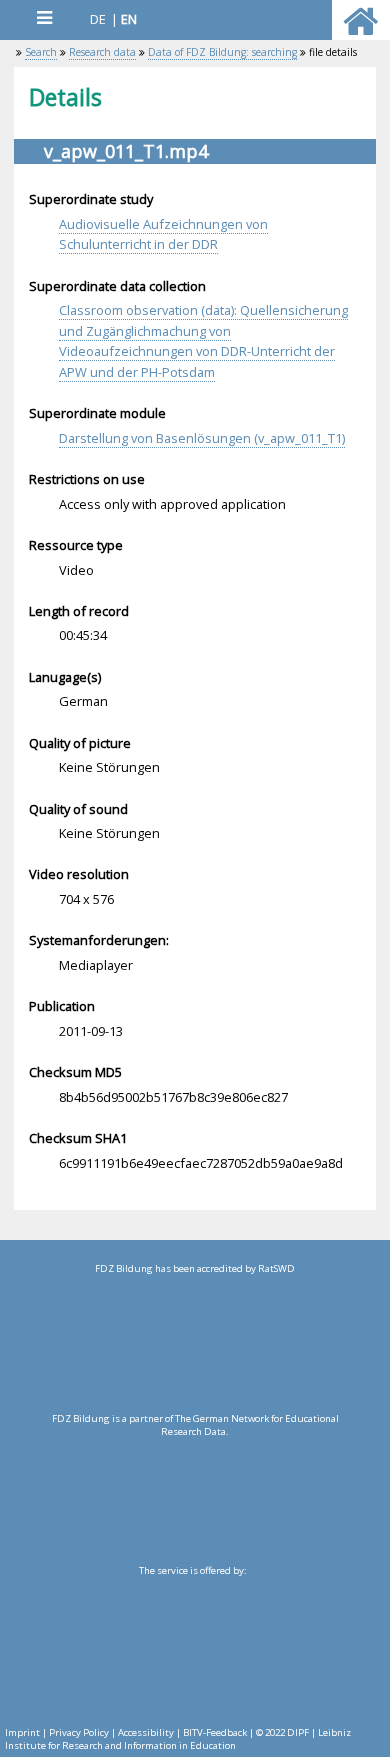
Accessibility (146, 1732)
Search (41, 52)
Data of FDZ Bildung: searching (222, 52)
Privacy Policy (79, 1732)
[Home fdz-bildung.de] (360, 30)
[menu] (44, 17)
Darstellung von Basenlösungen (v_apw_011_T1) (202, 438)
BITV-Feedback (215, 1732)
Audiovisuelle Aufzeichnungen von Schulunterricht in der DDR (163, 234)
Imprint (22, 1732)
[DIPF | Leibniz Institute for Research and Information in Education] (192, 1646)
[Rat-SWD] (194, 1344)
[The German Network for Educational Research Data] (194, 1494)
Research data (102, 52)
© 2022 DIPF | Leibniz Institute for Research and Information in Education (178, 1739)
